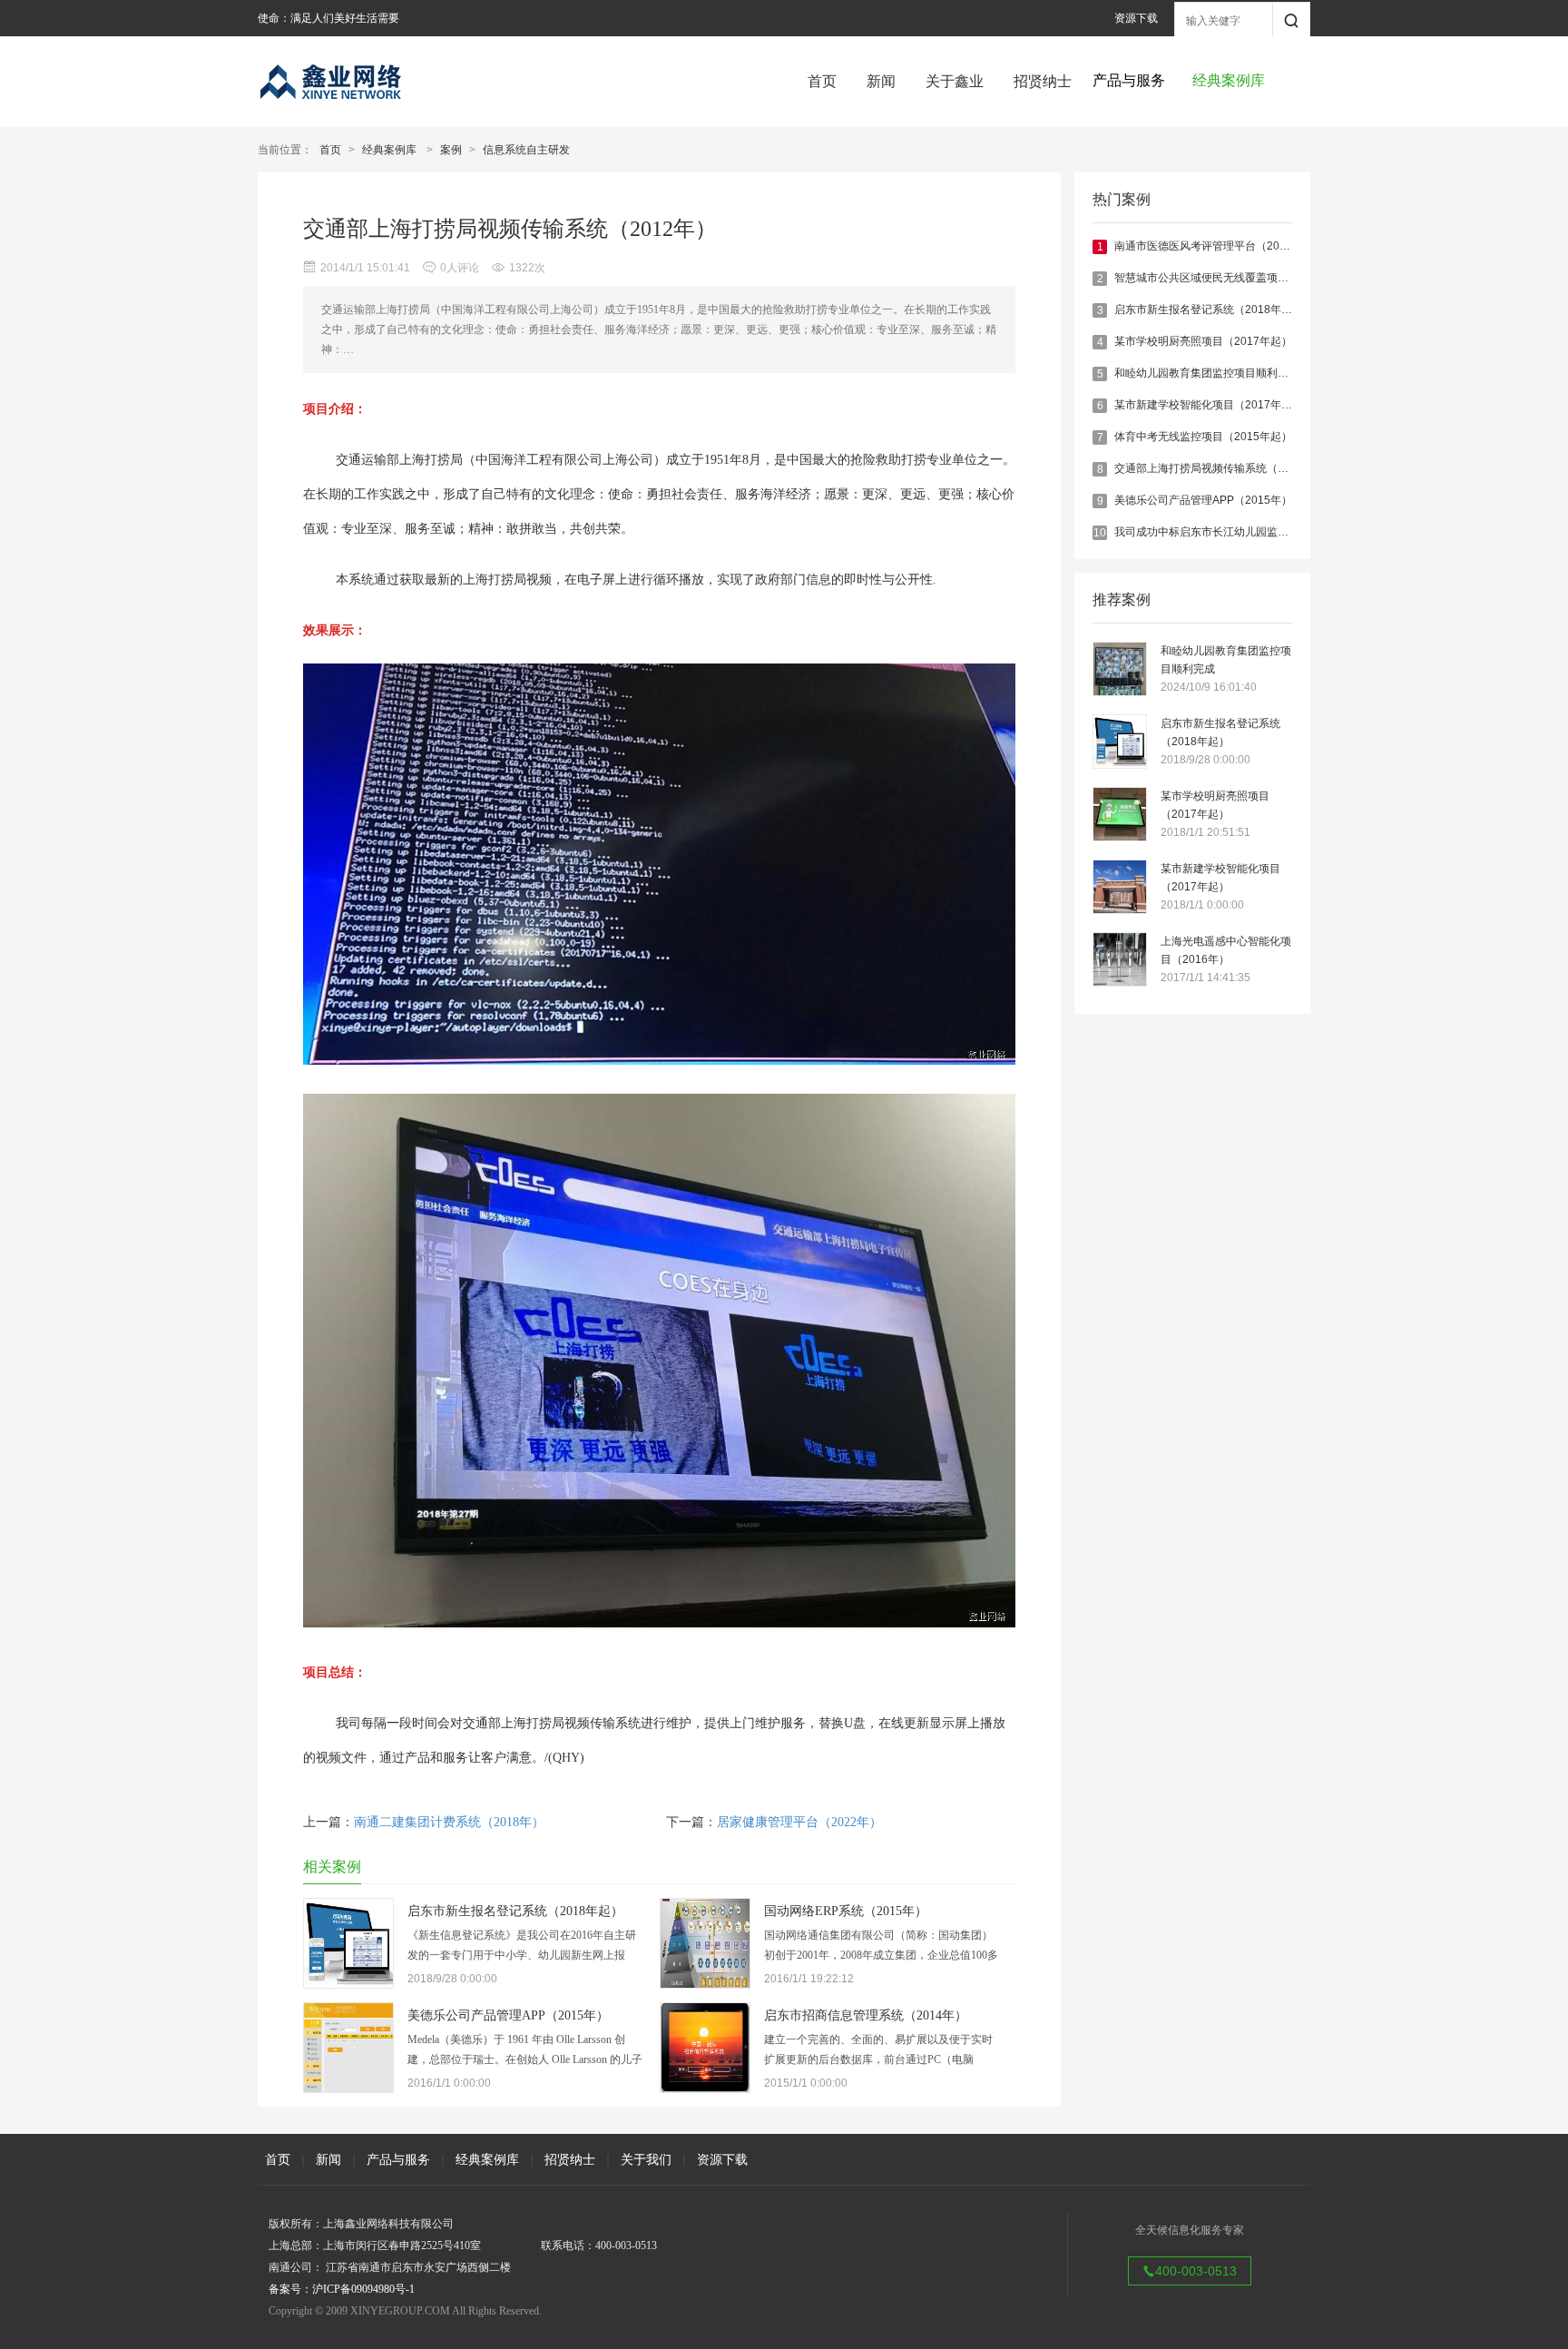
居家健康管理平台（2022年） (799, 1822)
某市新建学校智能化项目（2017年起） (1209, 405)
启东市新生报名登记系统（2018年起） (1209, 310)
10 (1100, 533)
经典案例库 (389, 150)
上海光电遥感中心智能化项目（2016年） (1226, 950)
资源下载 (1136, 18)
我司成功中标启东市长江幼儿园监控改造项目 (1223, 532)
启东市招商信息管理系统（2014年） (866, 2015)
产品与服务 (398, 2159)
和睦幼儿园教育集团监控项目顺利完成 (1207, 373)
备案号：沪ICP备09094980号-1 (342, 2289)
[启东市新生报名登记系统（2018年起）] (348, 1983)
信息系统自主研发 (526, 150)
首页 (822, 81)
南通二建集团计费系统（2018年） (449, 1822)
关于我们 (646, 2159)
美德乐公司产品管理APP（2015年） (1203, 500)
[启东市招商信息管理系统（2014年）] (705, 2088)
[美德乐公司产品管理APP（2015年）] (348, 2088)
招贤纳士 (1043, 81)
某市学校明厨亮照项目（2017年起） (1203, 341)
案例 (451, 150)
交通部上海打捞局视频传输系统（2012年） (1220, 468)
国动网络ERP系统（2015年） (846, 1911)
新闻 (881, 81)
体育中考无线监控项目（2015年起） (1203, 437)
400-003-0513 (1196, 2271)
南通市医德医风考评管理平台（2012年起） (1220, 246)
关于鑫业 (955, 81)
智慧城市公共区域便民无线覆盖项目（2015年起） (1236, 278)
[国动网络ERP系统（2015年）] (705, 1983)
